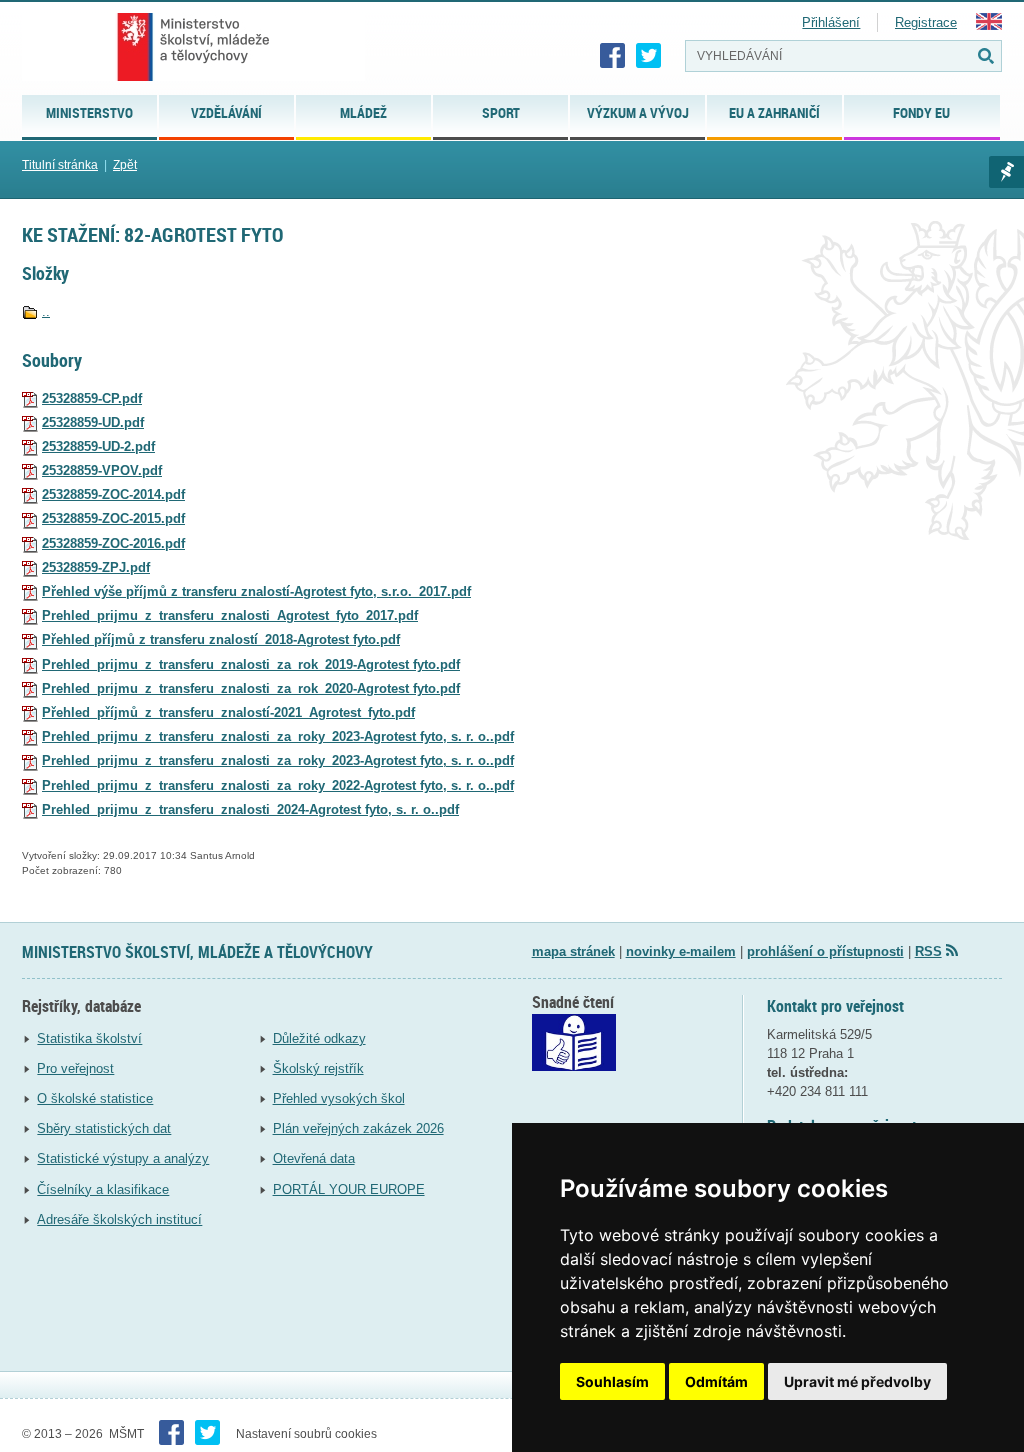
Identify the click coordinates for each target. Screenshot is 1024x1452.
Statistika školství (89, 1038)
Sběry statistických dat (104, 1128)
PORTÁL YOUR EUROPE (349, 1189)
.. (46, 311)
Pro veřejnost (75, 1068)
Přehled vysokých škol (339, 1098)
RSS (928, 951)
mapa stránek (573, 951)
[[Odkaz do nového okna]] (574, 1066)
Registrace (926, 22)
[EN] (989, 25)
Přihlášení (831, 22)
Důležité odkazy (319, 1038)
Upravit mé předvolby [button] (857, 1381)
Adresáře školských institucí (119, 1219)
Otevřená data (314, 1158)
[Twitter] (649, 56)
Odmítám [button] (716, 1381)
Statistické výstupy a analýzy (123, 1158)
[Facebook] (613, 56)
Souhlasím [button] (612, 1381)
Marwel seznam (1006, 172)
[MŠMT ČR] (193, 47)
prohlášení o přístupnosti (825, 951)
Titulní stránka (60, 165)
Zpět (125, 165)
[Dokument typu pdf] (30, 398)
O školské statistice (95, 1098)
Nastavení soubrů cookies (306, 1434)
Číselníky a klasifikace (103, 1189)
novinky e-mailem (681, 951)
